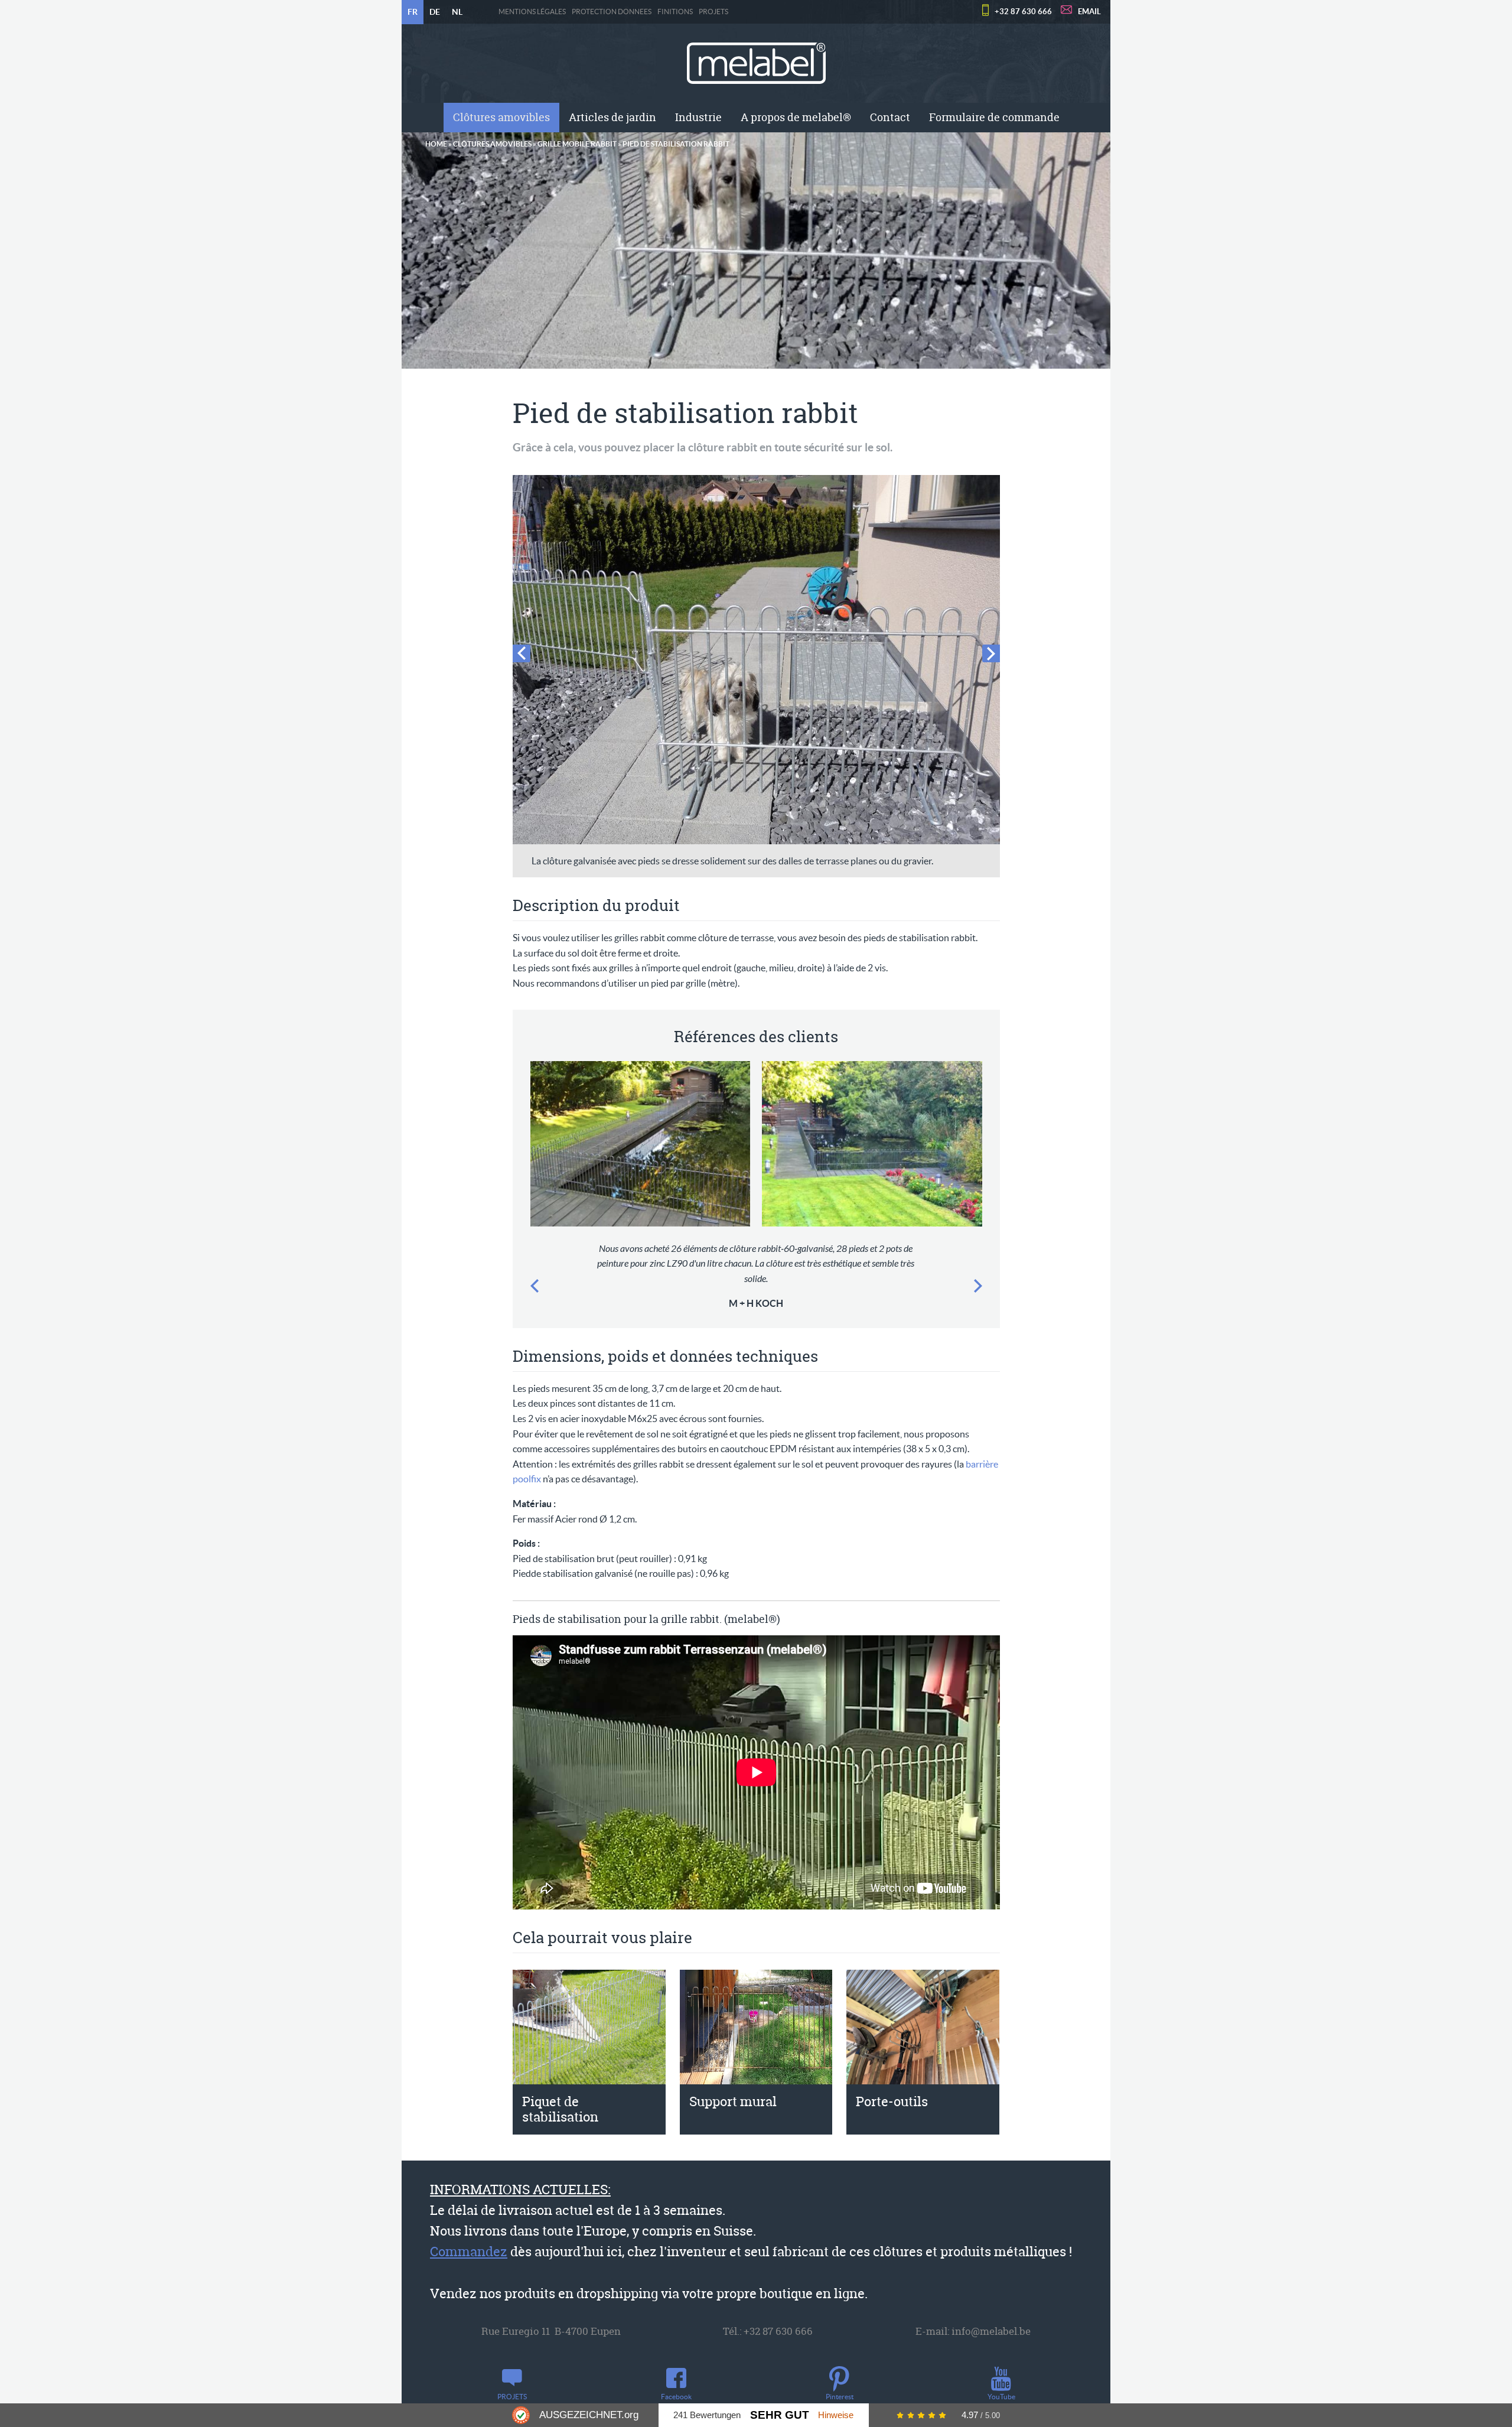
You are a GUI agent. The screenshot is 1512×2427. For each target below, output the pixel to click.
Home (436, 144)
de (435, 12)
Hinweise (836, 2415)
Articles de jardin (612, 117)
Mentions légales (532, 12)
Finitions (675, 12)
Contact (890, 117)
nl (457, 12)
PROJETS (713, 12)
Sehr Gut (780, 2415)
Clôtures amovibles (501, 117)
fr (413, 12)
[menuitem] (501, 118)
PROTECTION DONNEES (612, 12)
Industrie (698, 117)
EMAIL (1089, 12)
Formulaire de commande (994, 117)
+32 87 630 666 (1023, 12)
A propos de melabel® (796, 117)
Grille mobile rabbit (577, 144)
